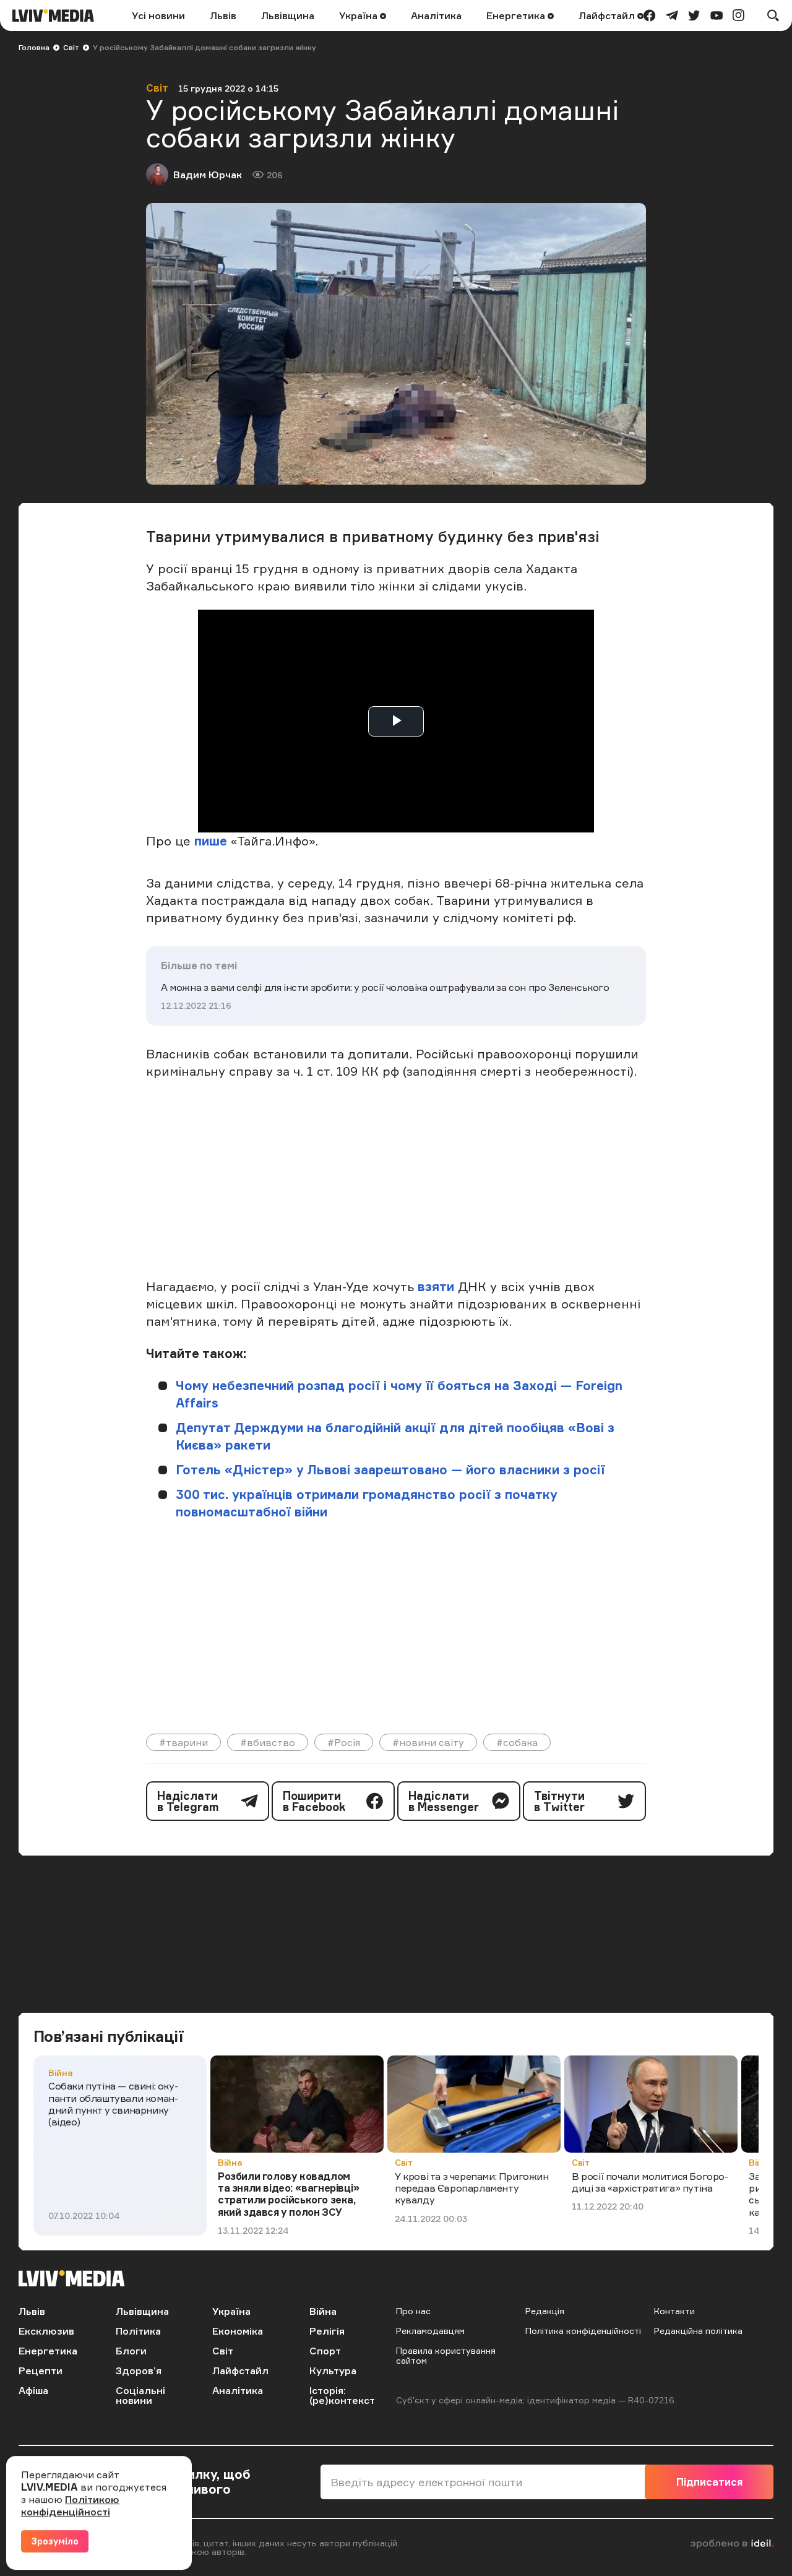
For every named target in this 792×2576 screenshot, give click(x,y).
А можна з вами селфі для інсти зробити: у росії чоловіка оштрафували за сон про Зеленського (385, 987)
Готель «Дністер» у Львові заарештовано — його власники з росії (390, 1470)
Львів (223, 15)
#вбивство (268, 1742)
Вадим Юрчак (208, 175)
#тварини (183, 1742)
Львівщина (288, 15)
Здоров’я (139, 2371)
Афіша (33, 2390)
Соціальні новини (140, 2395)
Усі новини (158, 15)
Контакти (674, 2311)
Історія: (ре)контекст (342, 2395)
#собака (517, 1742)
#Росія (344, 1742)
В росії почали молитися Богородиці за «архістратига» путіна (650, 2182)
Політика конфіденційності (583, 2331)
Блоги (131, 2351)
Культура (333, 2371)
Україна (359, 15)
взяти (436, 1286)
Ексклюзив (46, 2331)
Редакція (545, 2311)
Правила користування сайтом (446, 2355)
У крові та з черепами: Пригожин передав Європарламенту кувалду (472, 2188)
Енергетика (517, 15)
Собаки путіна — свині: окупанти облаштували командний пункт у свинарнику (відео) (113, 2104)
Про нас (413, 2311)
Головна (34, 47)
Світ (71, 47)
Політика (138, 2331)
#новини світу (428, 1742)
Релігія (327, 2331)
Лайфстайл (608, 15)
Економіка (238, 2331)
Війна (60, 2072)
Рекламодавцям (430, 2331)
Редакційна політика (698, 2331)
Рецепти (41, 2371)
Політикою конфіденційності (70, 2505)
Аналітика (436, 15)
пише (211, 841)
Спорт (325, 2351)
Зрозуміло (55, 2541)
